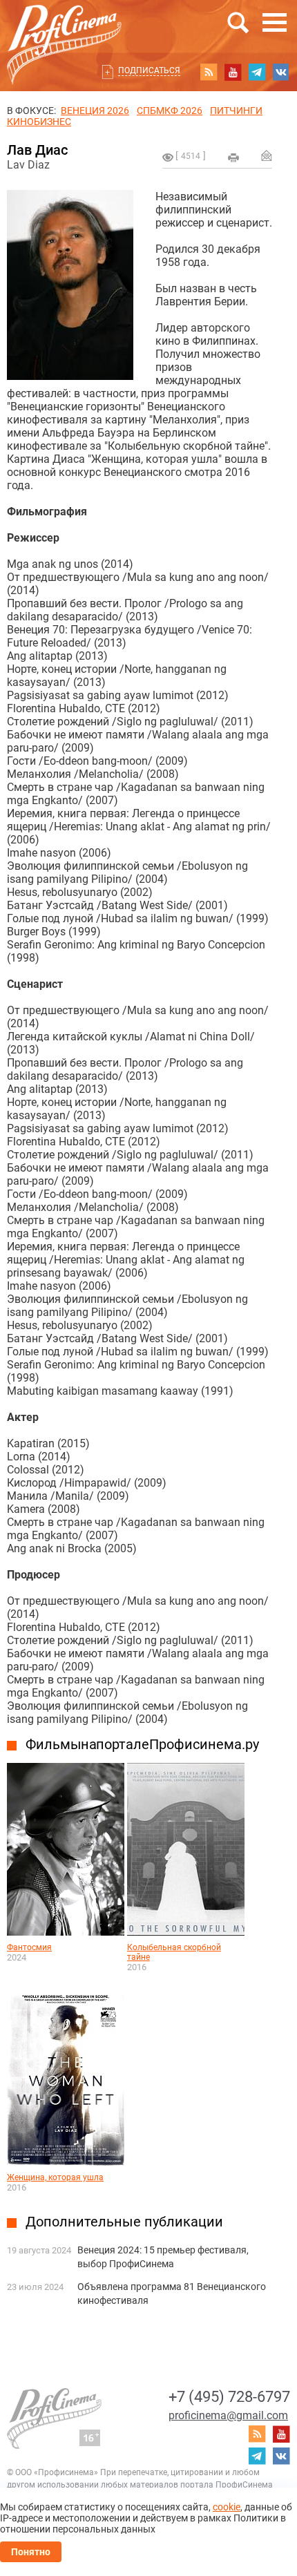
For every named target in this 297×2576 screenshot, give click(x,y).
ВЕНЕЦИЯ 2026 (95, 111)
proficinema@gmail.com (228, 2415)
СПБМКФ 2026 (170, 111)
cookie (227, 2507)
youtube (233, 72)
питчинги (236, 111)
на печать (233, 158)
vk (281, 72)
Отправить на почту (267, 155)
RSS (209, 72)
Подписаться (149, 70)
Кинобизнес (39, 122)
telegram (257, 72)
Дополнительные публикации (124, 2222)
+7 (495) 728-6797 (229, 2397)
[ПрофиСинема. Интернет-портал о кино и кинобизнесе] (64, 29)
